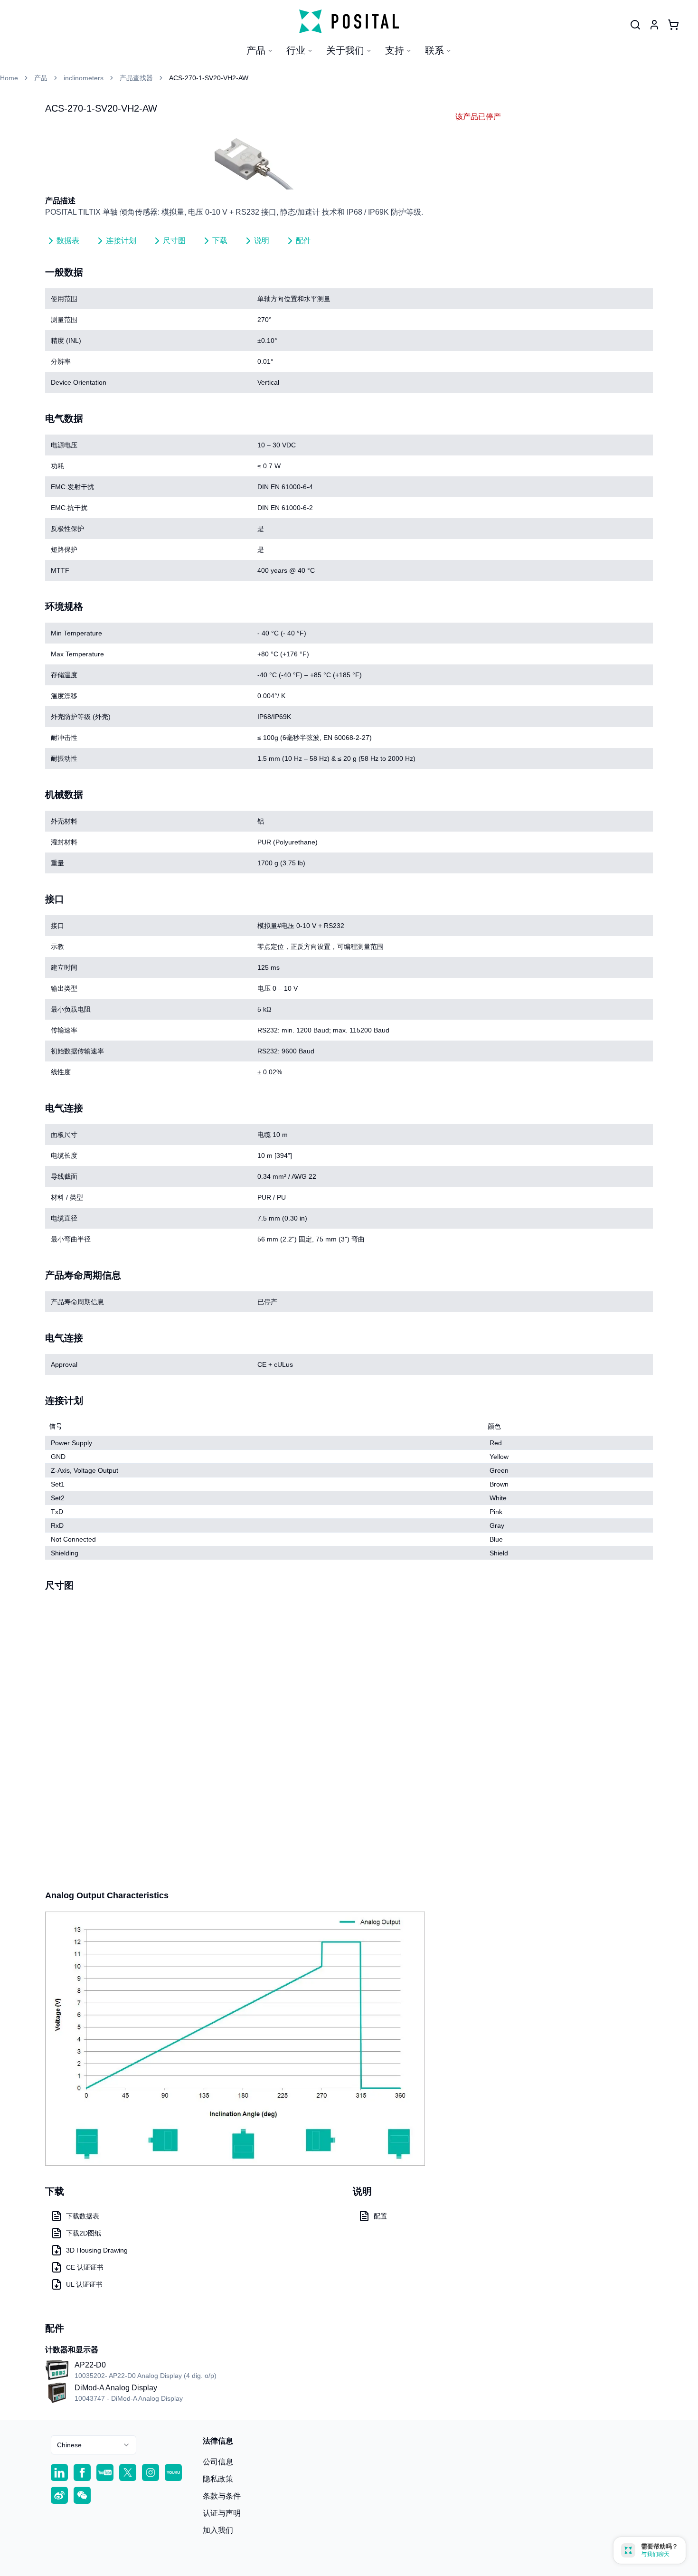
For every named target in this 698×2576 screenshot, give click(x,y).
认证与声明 (222, 2513)
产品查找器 (136, 78)
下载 (220, 241)
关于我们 (345, 50)
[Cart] (673, 25)
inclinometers (84, 78)
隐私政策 (218, 2479)
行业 (296, 50)
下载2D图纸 (84, 2233)
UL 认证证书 (84, 2284)
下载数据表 (83, 2216)
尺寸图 (174, 241)
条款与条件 (222, 2496)
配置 (380, 2216)
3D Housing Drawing (97, 2250)
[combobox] (94, 2445)
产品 (256, 50)
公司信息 (218, 2462)
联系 (434, 50)
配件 (303, 241)
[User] (635, 25)
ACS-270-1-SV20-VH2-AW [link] (209, 78)
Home (9, 78)
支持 (395, 50)
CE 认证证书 (85, 2267)
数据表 (68, 241)
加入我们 (218, 2530)
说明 (262, 241)
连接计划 (121, 241)
